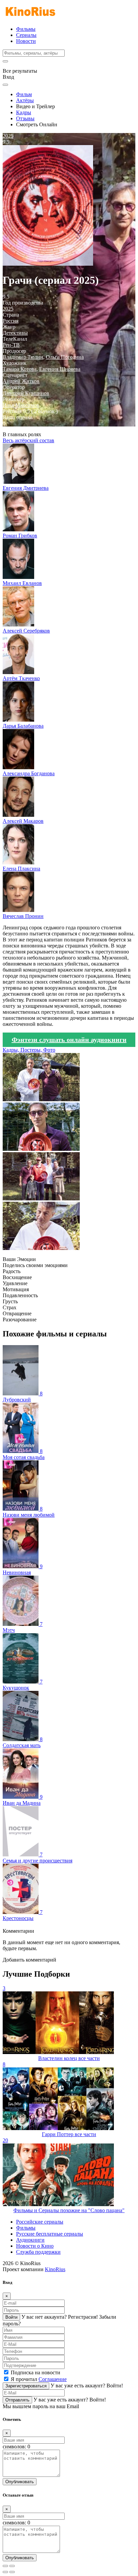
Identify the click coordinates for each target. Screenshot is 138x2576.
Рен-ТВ (11, 345)
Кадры (24, 112)
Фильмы (26, 29)
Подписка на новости (36, 2372)
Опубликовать (20, 2482)
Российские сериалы (40, 2222)
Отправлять (17, 2400)
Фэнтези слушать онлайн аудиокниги (69, 1040)
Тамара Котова (20, 369)
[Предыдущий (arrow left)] (5, 2572)
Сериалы (26, 35)
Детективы (15, 333)
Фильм (24, 94)
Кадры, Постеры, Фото (29, 1050)
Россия (11, 321)
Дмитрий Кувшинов (26, 393)
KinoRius (55, 2269)
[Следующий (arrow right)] (12, 2572)
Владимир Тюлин (23, 357)
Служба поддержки (38, 2252)
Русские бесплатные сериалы (50, 2234)
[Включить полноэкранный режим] (12, 2566)
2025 (8, 309)
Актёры (25, 100)
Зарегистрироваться (26, 2386)
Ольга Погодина (65, 357)
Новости (26, 41)
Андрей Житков (21, 381)
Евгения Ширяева (60, 369)
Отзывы (25, 118)
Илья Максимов (21, 405)
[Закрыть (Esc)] (5, 2566)
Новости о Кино (35, 2246)
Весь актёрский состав (28, 440)
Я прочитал (39, 2379)
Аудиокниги (30, 2240)
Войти (11, 2317)
